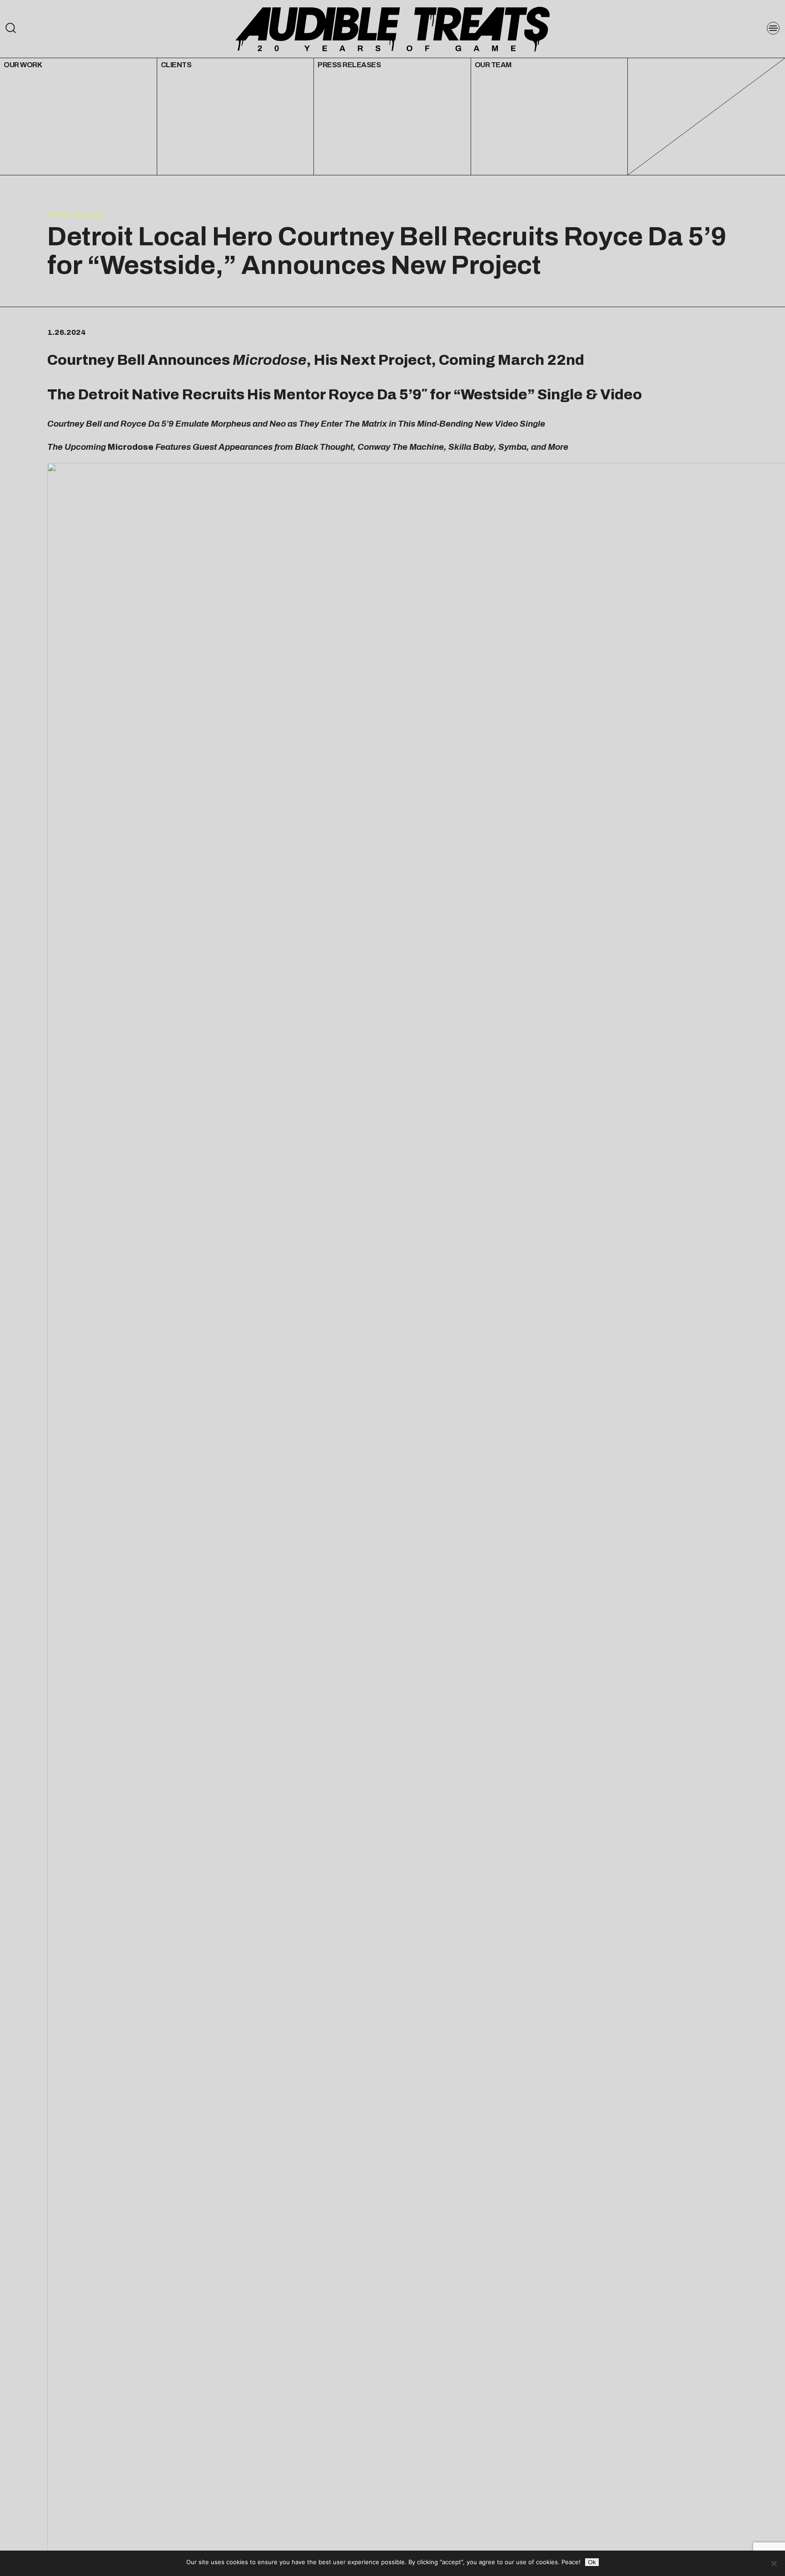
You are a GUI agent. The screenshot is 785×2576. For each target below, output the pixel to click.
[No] (774, 2563)
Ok (592, 2562)
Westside (494, 395)
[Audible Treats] (392, 28)
